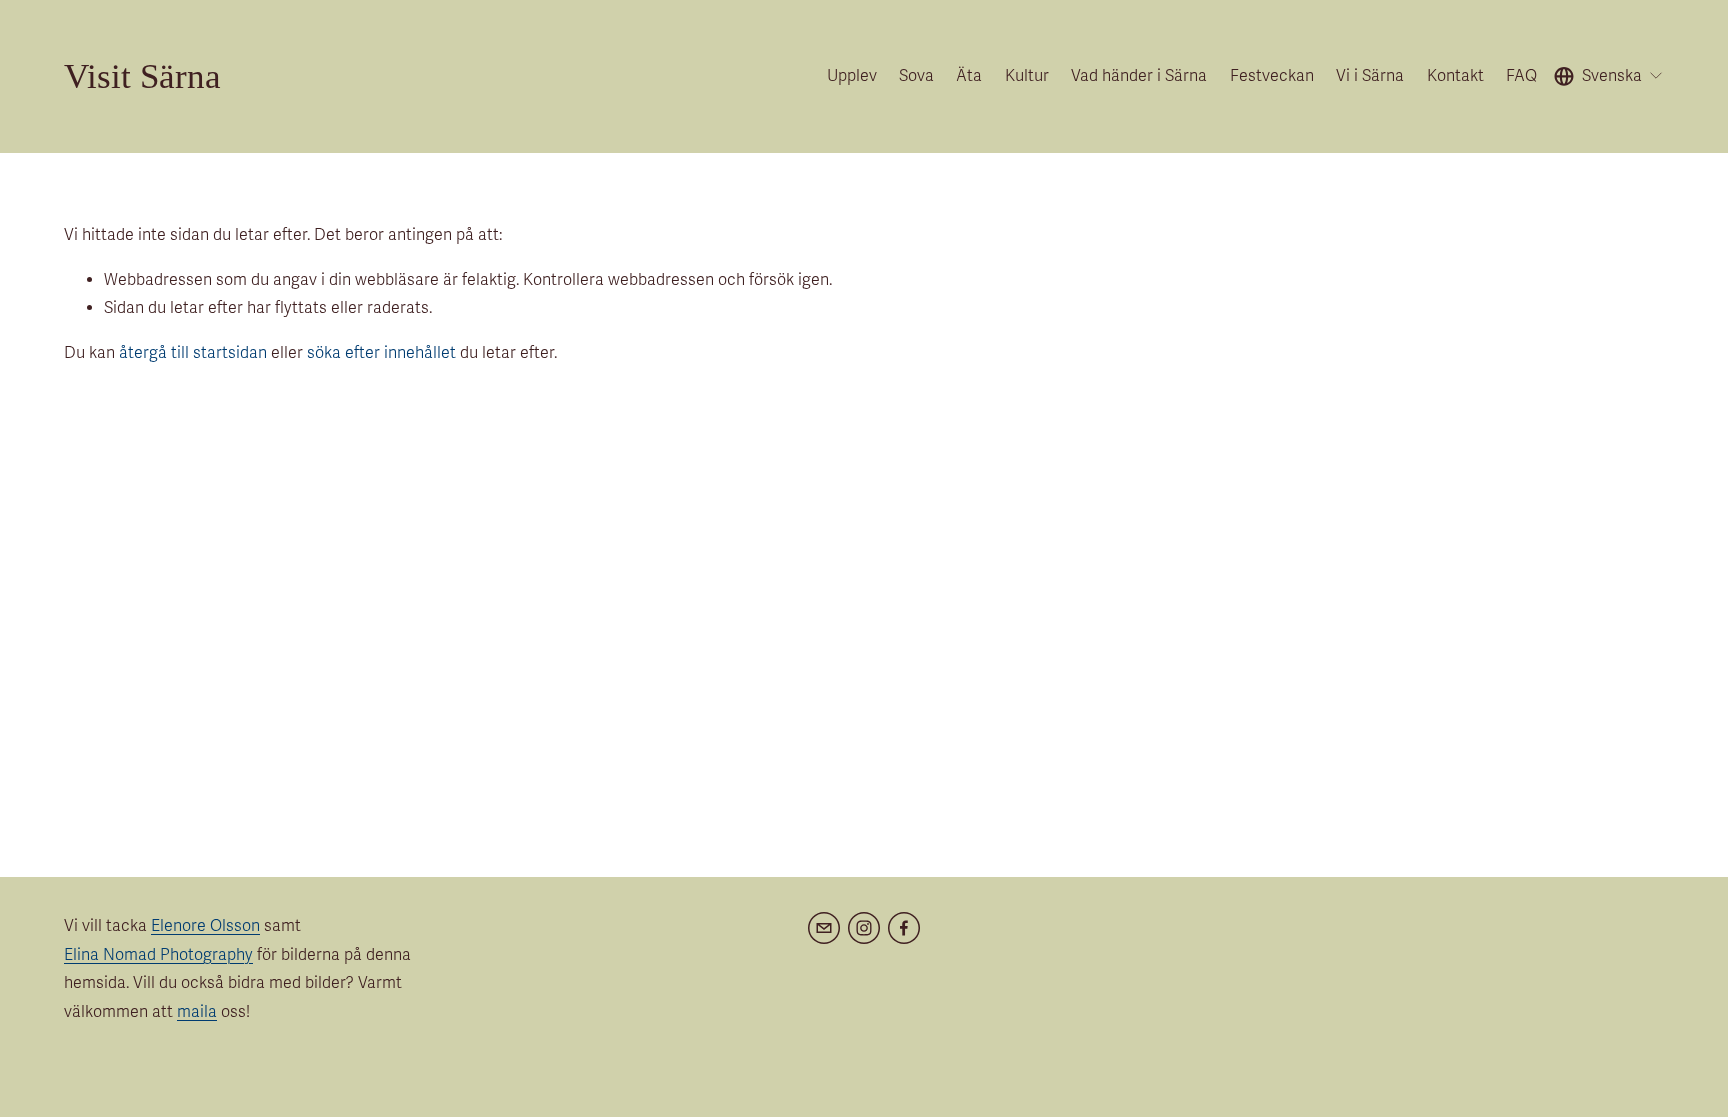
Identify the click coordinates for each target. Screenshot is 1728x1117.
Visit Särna (142, 76)
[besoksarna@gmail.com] (824, 928)
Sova (916, 76)
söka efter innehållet (381, 353)
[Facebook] (904, 928)
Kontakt (1455, 76)
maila (197, 1012)
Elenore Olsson (205, 926)
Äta (969, 76)
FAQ (1521, 76)
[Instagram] (864, 928)
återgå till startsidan (193, 353)
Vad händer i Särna (1139, 76)
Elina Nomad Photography (158, 955)
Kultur (1027, 76)
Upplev (852, 76)
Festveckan (1272, 76)
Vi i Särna (1370, 76)
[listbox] (1609, 76)
